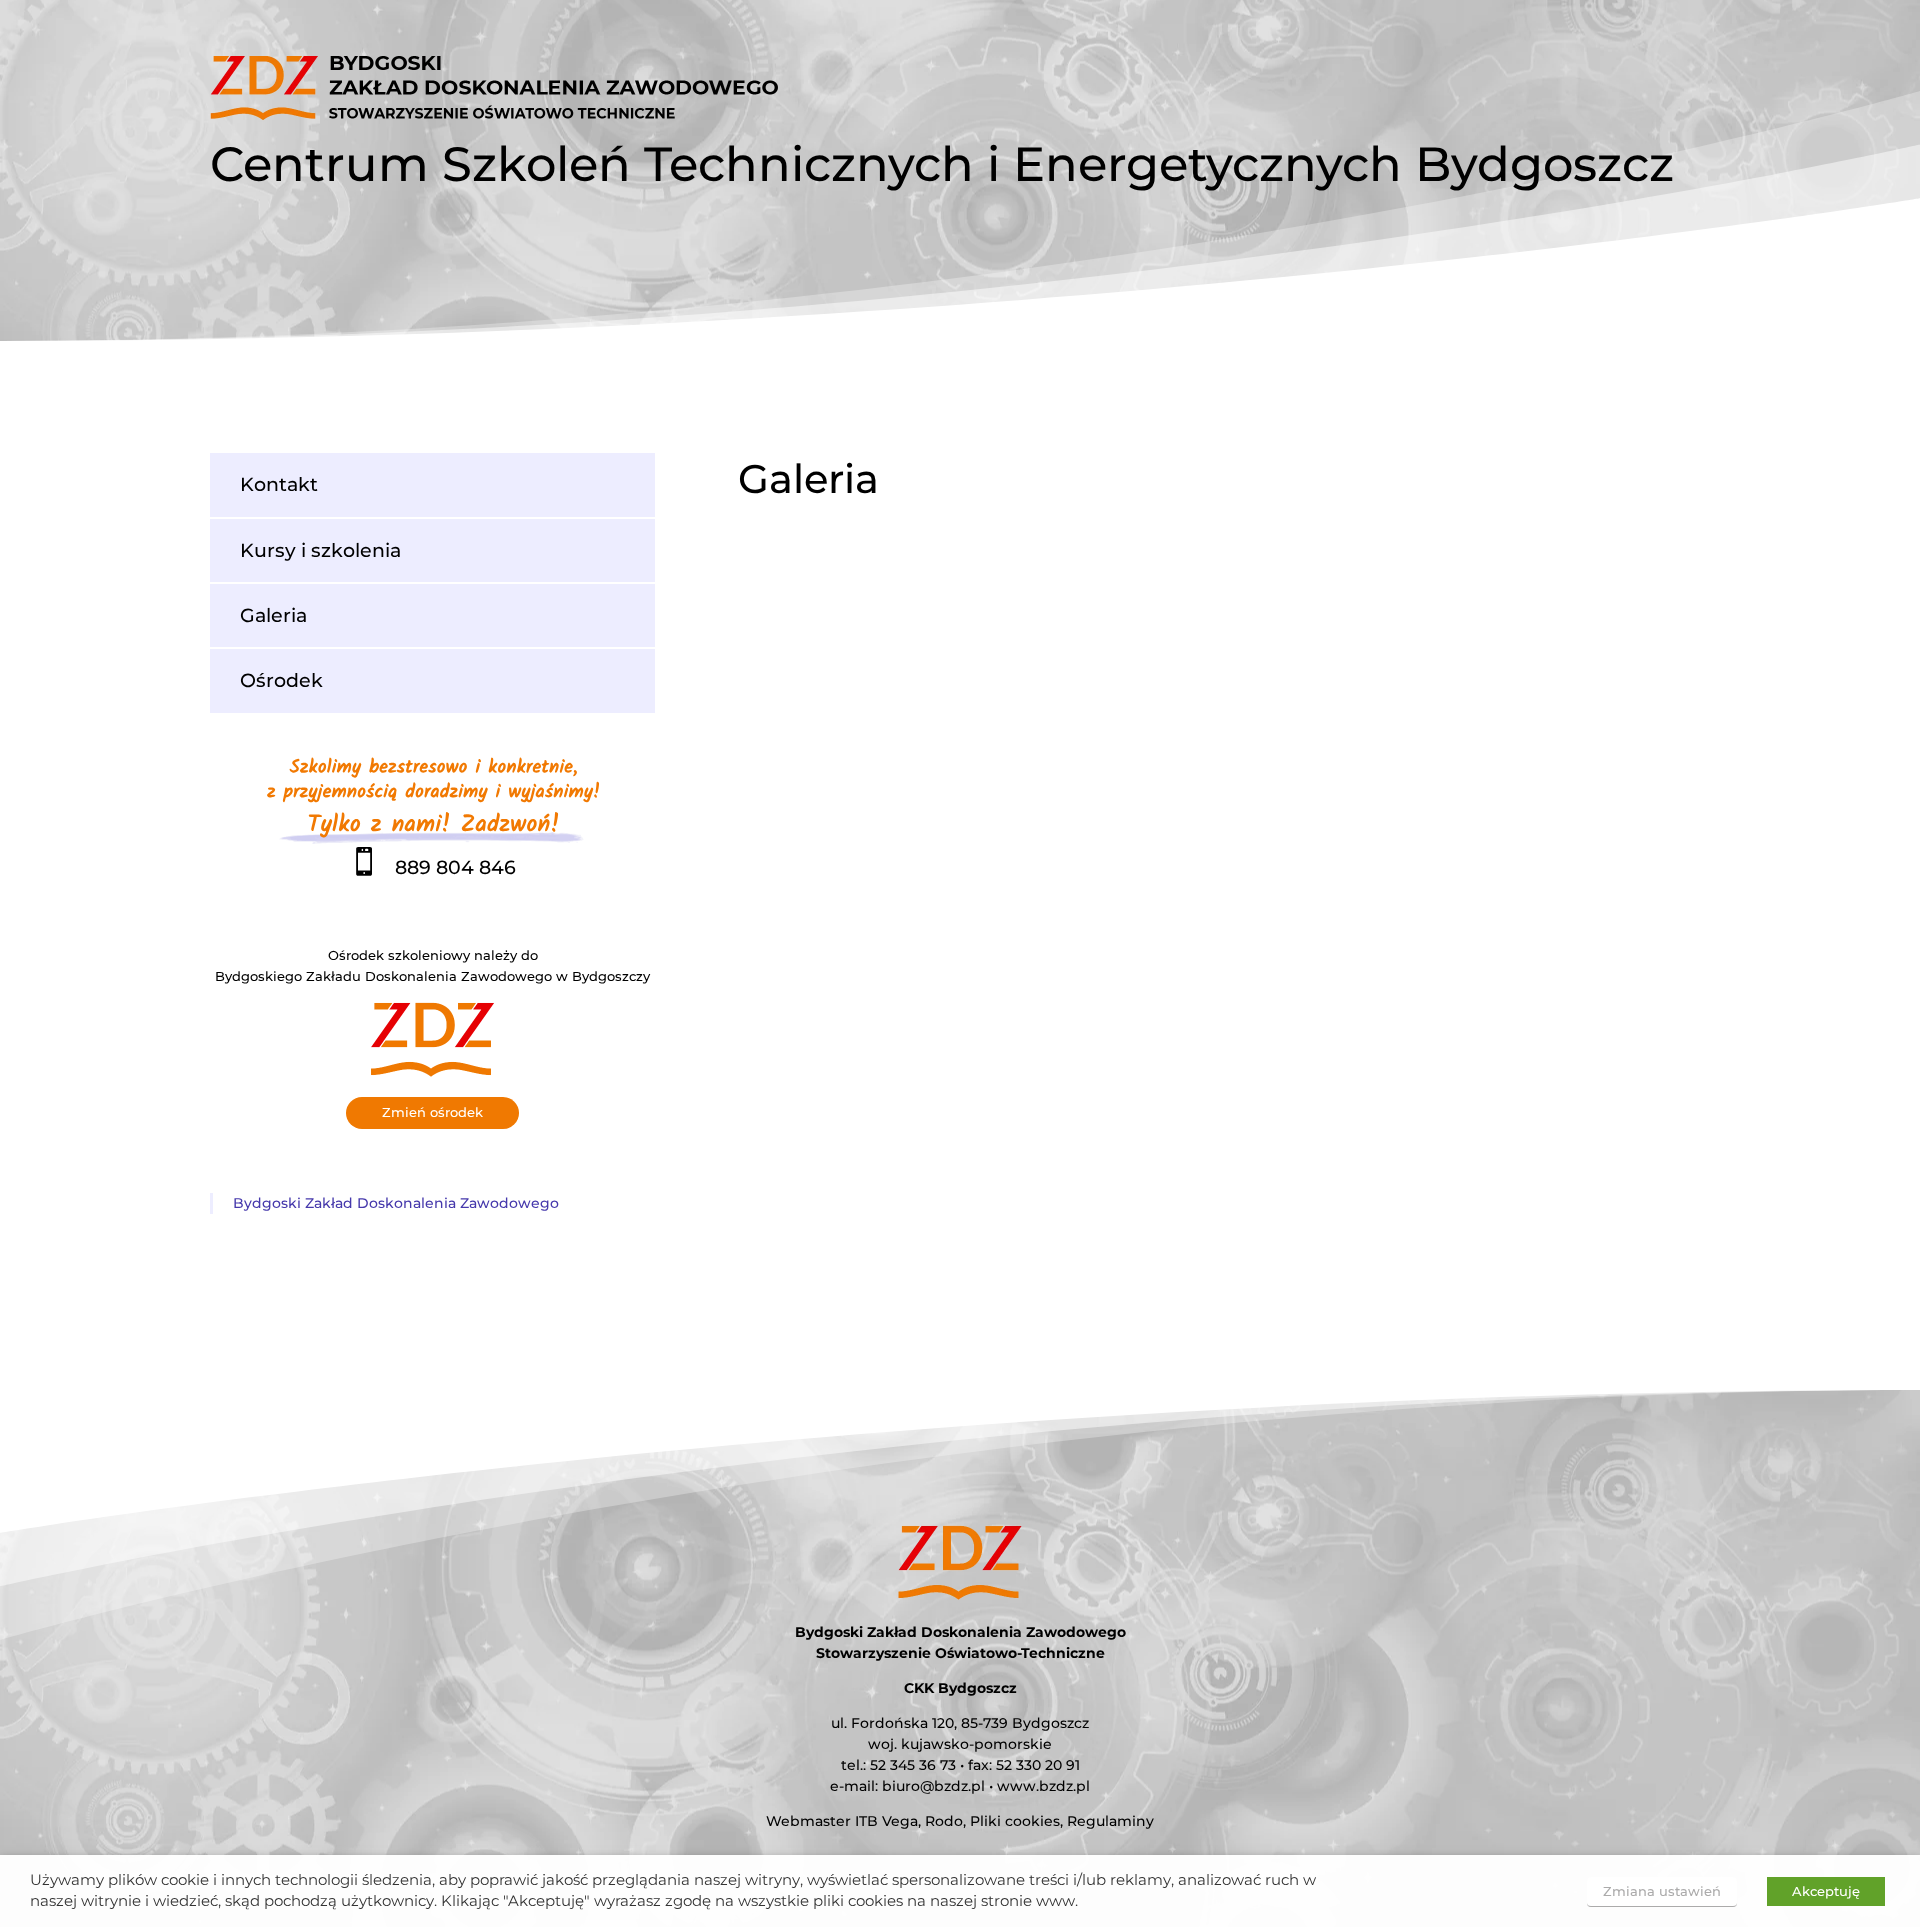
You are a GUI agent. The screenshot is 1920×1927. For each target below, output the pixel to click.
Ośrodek (281, 680)
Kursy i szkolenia (320, 550)
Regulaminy (1110, 1821)
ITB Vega (886, 1821)
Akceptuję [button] (1826, 1891)
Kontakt (279, 484)
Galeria (273, 615)
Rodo (944, 1821)
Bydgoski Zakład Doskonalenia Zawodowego (396, 1203)
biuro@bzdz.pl (933, 1786)
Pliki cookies (1015, 1821)
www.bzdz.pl (1043, 1786)
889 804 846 (433, 867)
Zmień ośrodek (432, 1112)
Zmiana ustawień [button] (1662, 1891)
